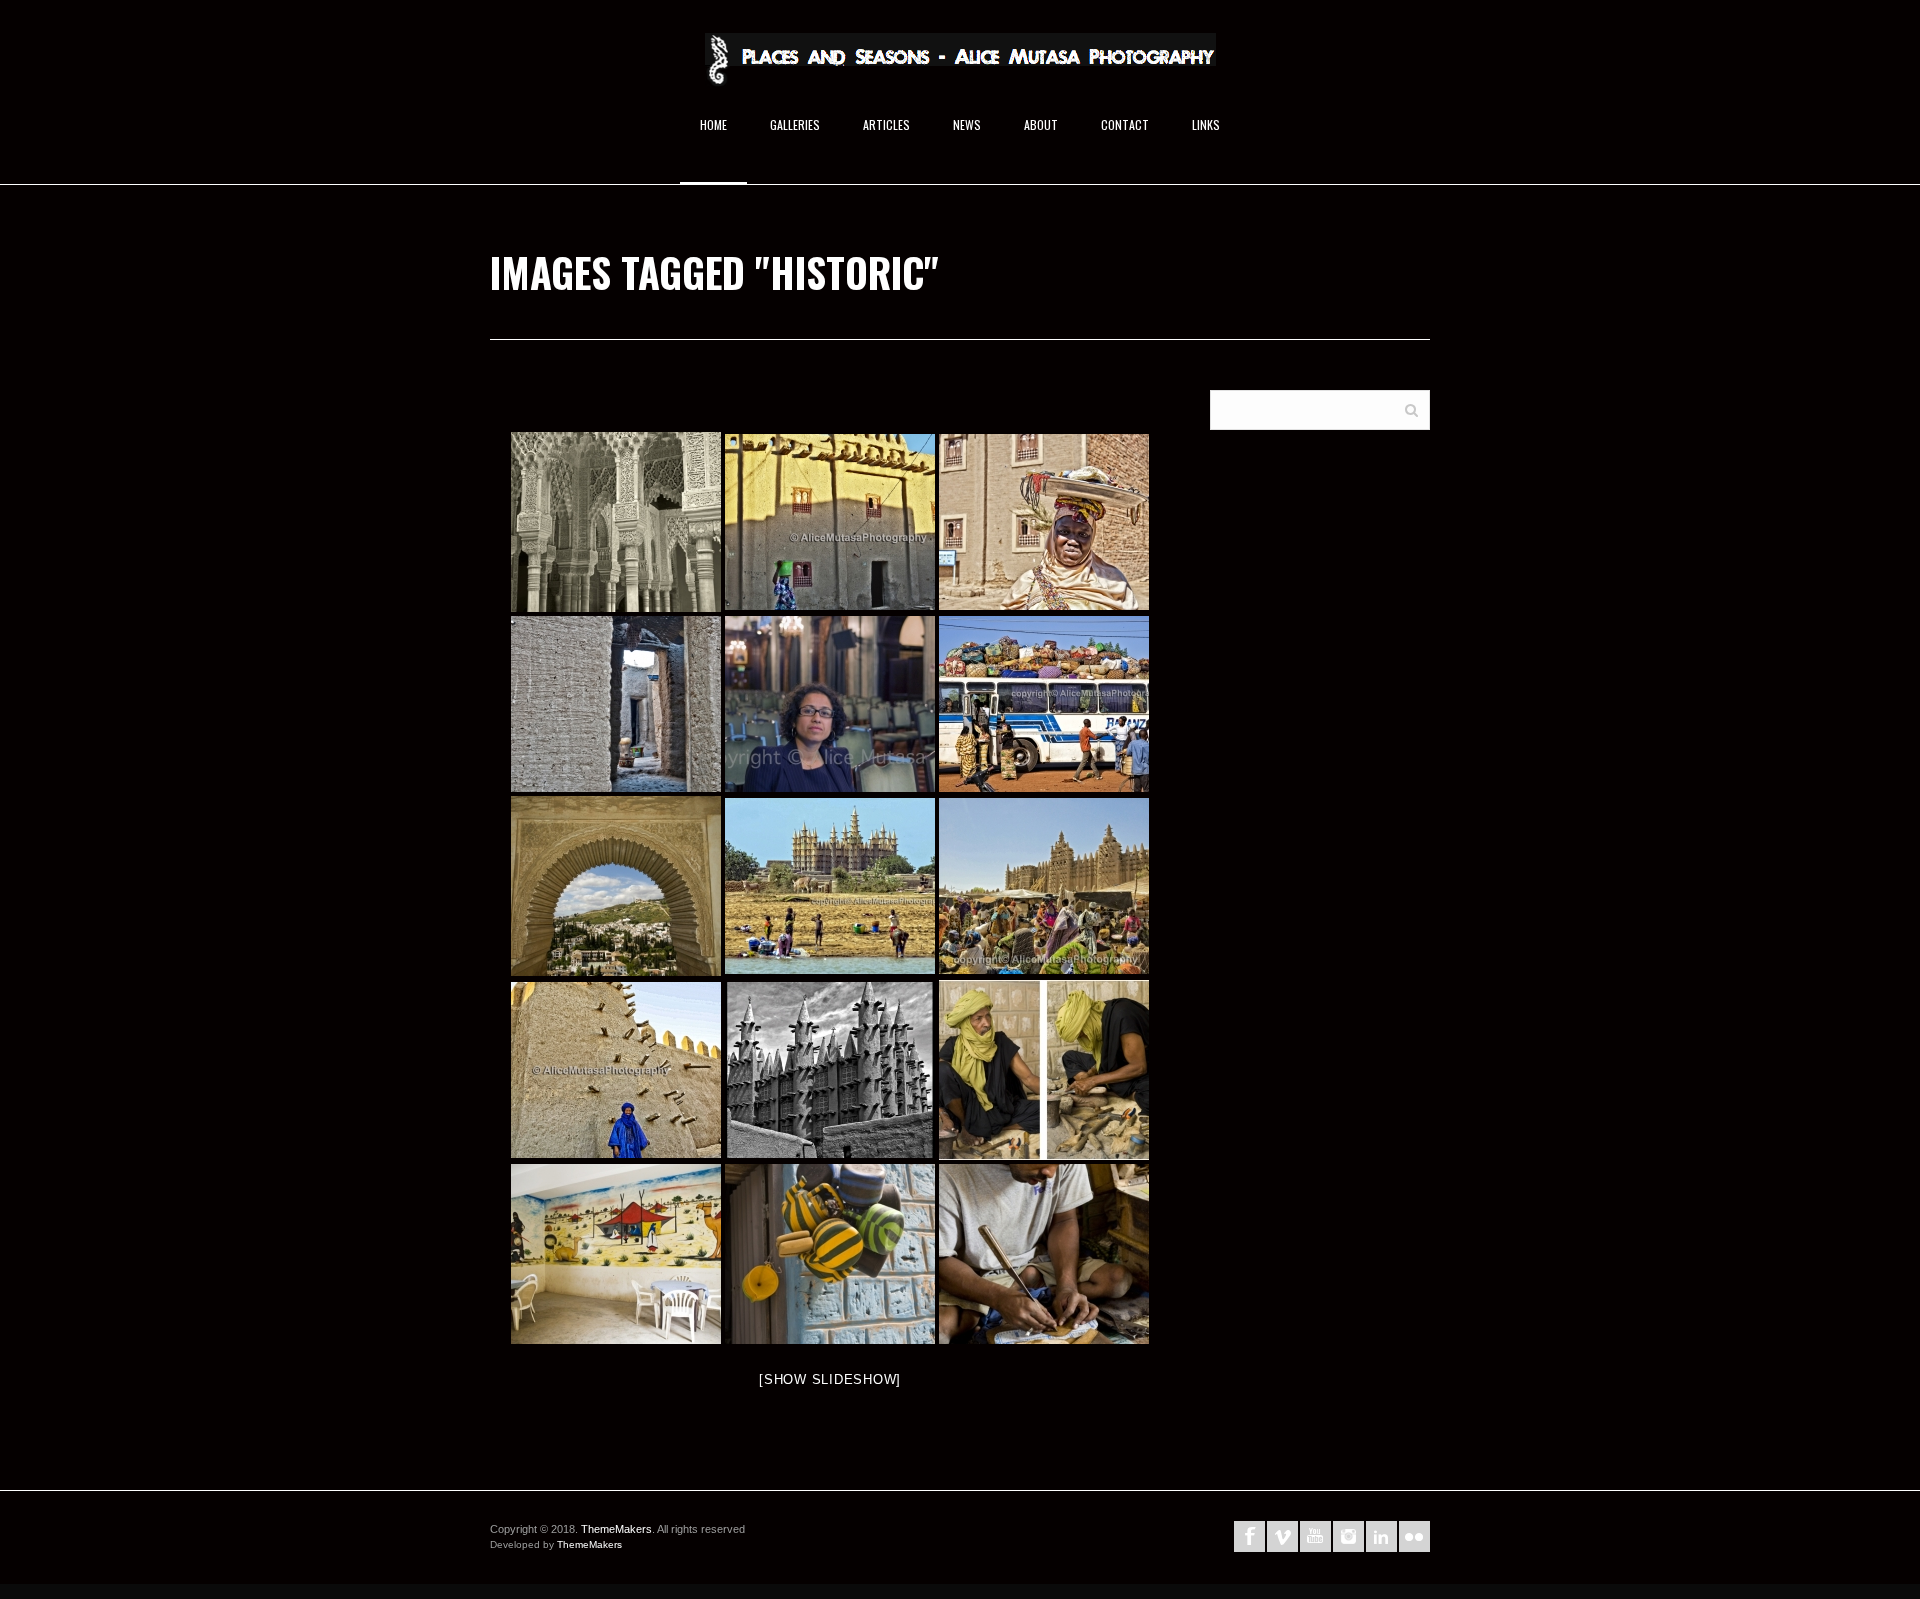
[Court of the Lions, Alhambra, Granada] (616, 522)
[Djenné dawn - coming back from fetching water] (830, 522)
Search (1411, 408)
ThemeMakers (616, 1529)
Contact (1125, 124)
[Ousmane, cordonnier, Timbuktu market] (1044, 1254)
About (1041, 124)
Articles (886, 124)
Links (1206, 124)
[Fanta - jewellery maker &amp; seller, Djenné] (1044, 522)
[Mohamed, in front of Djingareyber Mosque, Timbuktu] (616, 1070)
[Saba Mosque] (830, 886)
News (967, 124)
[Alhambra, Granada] (616, 886)
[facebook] (1249, 1536)
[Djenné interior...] (616, 704)
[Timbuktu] (616, 1254)
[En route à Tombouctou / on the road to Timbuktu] (1044, 704)
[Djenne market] (1044, 886)
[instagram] (1348, 1536)
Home (713, 124)
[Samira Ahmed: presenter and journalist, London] (830, 704)
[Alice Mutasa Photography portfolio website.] (960, 67)
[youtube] (1315, 1536)
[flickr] (1414, 1536)
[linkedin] (1381, 1536)
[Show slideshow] (830, 1379)
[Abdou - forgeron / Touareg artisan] (1044, 1070)
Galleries (795, 124)
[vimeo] (1282, 1536)
